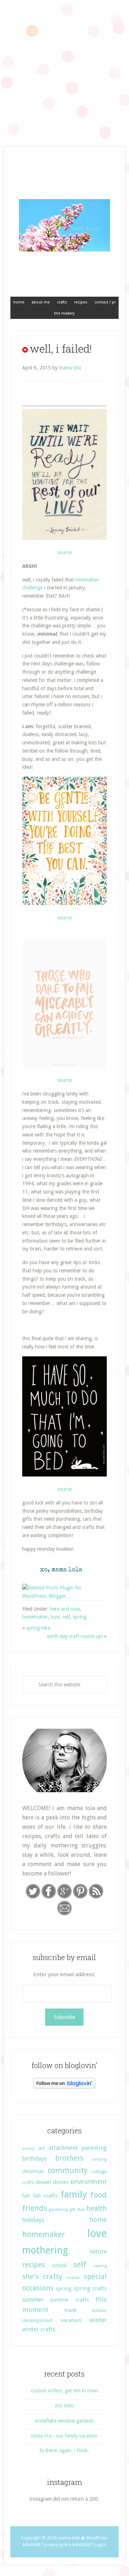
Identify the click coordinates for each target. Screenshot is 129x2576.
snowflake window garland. (64, 2421)
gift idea (77, 2210)
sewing (100, 2266)
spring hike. (39, 1628)
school (59, 2265)
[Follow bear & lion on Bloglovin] (64, 2087)
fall (26, 2196)
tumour (99, 2310)
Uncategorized (37, 2320)
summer (33, 2300)
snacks (73, 2278)
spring (80, 1617)
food (99, 2195)
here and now (65, 1609)
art (42, 2148)
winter (98, 2320)
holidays (33, 2220)
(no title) (64, 2406)
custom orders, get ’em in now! (64, 2391)
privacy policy (58, 2545)
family (74, 2194)
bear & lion (64, 225)
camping (99, 2159)
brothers (69, 2158)
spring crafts (90, 2289)
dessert (44, 2182)
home (98, 2220)
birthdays (35, 2159)
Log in (100, 2545)
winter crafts (39, 2329)
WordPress (97, 2538)
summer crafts (69, 2300)
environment (89, 2182)
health (97, 2208)
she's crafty (42, 2276)
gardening (58, 2210)
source (64, 552)
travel (70, 2310)
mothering (45, 2250)
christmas (33, 2171)
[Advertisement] (64, 68)
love (55, 1617)
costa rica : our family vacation (64, 2436)
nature (98, 2252)
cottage (99, 2172)
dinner (61, 2182)
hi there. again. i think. (64, 2450)
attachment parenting (78, 2148)
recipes (34, 2265)
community (68, 2170)
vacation (71, 2320)
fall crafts (45, 2196)
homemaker (35, 1617)
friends (35, 2208)
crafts (28, 2182)
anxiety (28, 2149)
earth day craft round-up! (75, 1636)
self (66, 1617)
